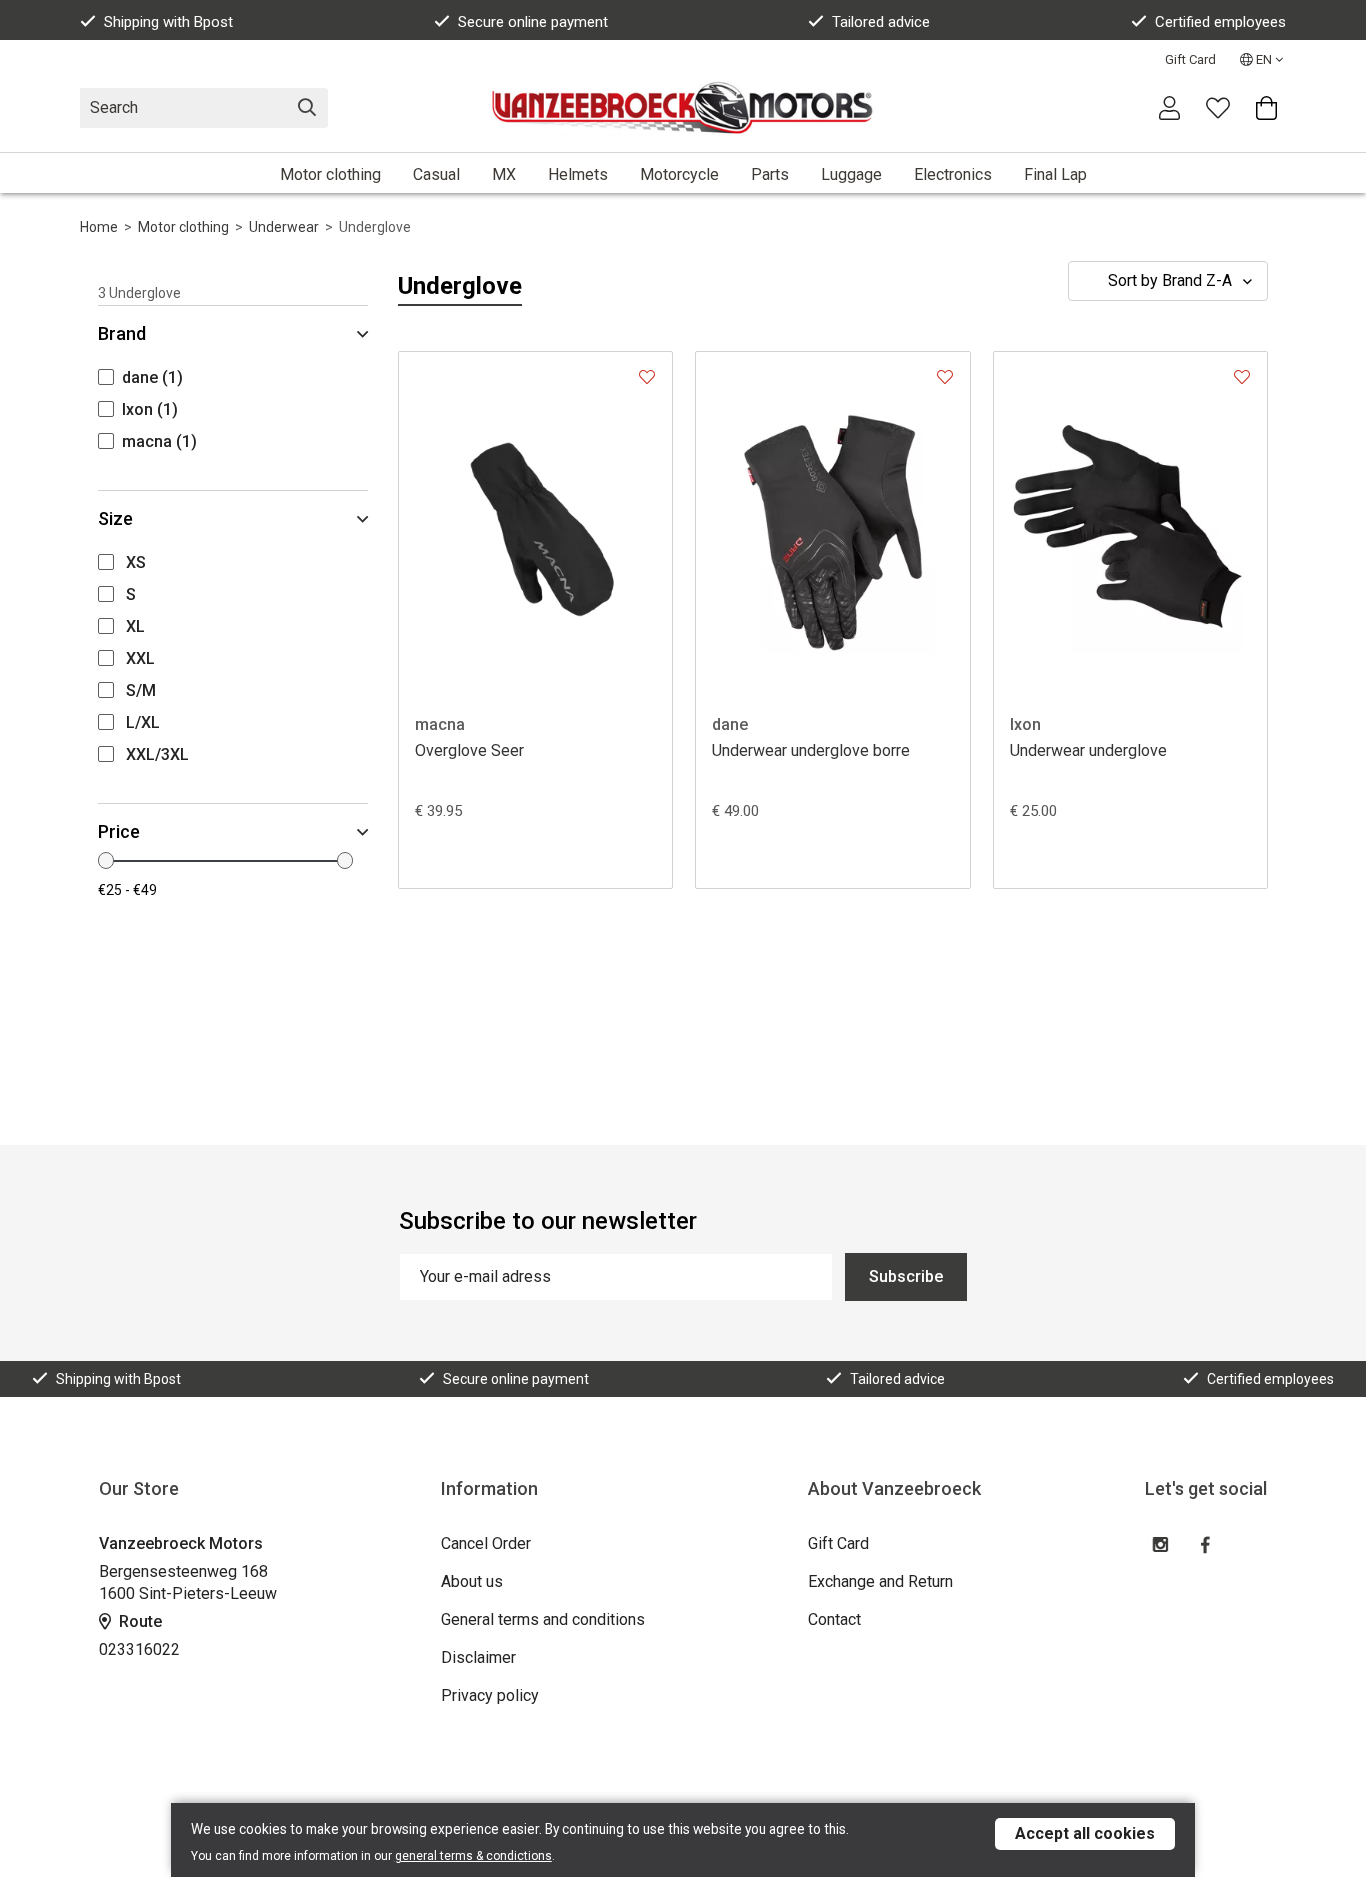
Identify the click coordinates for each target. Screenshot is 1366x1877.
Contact (834, 1619)
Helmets (578, 174)
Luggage (851, 174)
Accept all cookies (1085, 1833)
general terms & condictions (473, 1856)
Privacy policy (490, 1695)
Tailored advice (881, 22)
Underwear (284, 227)
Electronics (953, 174)
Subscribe (906, 1276)
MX (504, 174)
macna (440, 724)
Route (138, 1621)
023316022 (139, 1649)
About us (472, 1581)
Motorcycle (679, 174)
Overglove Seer (469, 750)
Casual (436, 174)
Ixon (1025, 724)
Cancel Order (486, 1543)
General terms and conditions (543, 1619)
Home (99, 227)
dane (730, 724)
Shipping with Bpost (168, 22)
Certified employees (1220, 22)
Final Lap (1055, 174)
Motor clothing (330, 174)
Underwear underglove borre (811, 750)
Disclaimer (478, 1657)
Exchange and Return (880, 1581)
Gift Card (1190, 59)
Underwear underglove (1088, 750)
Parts (770, 174)
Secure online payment (533, 22)
